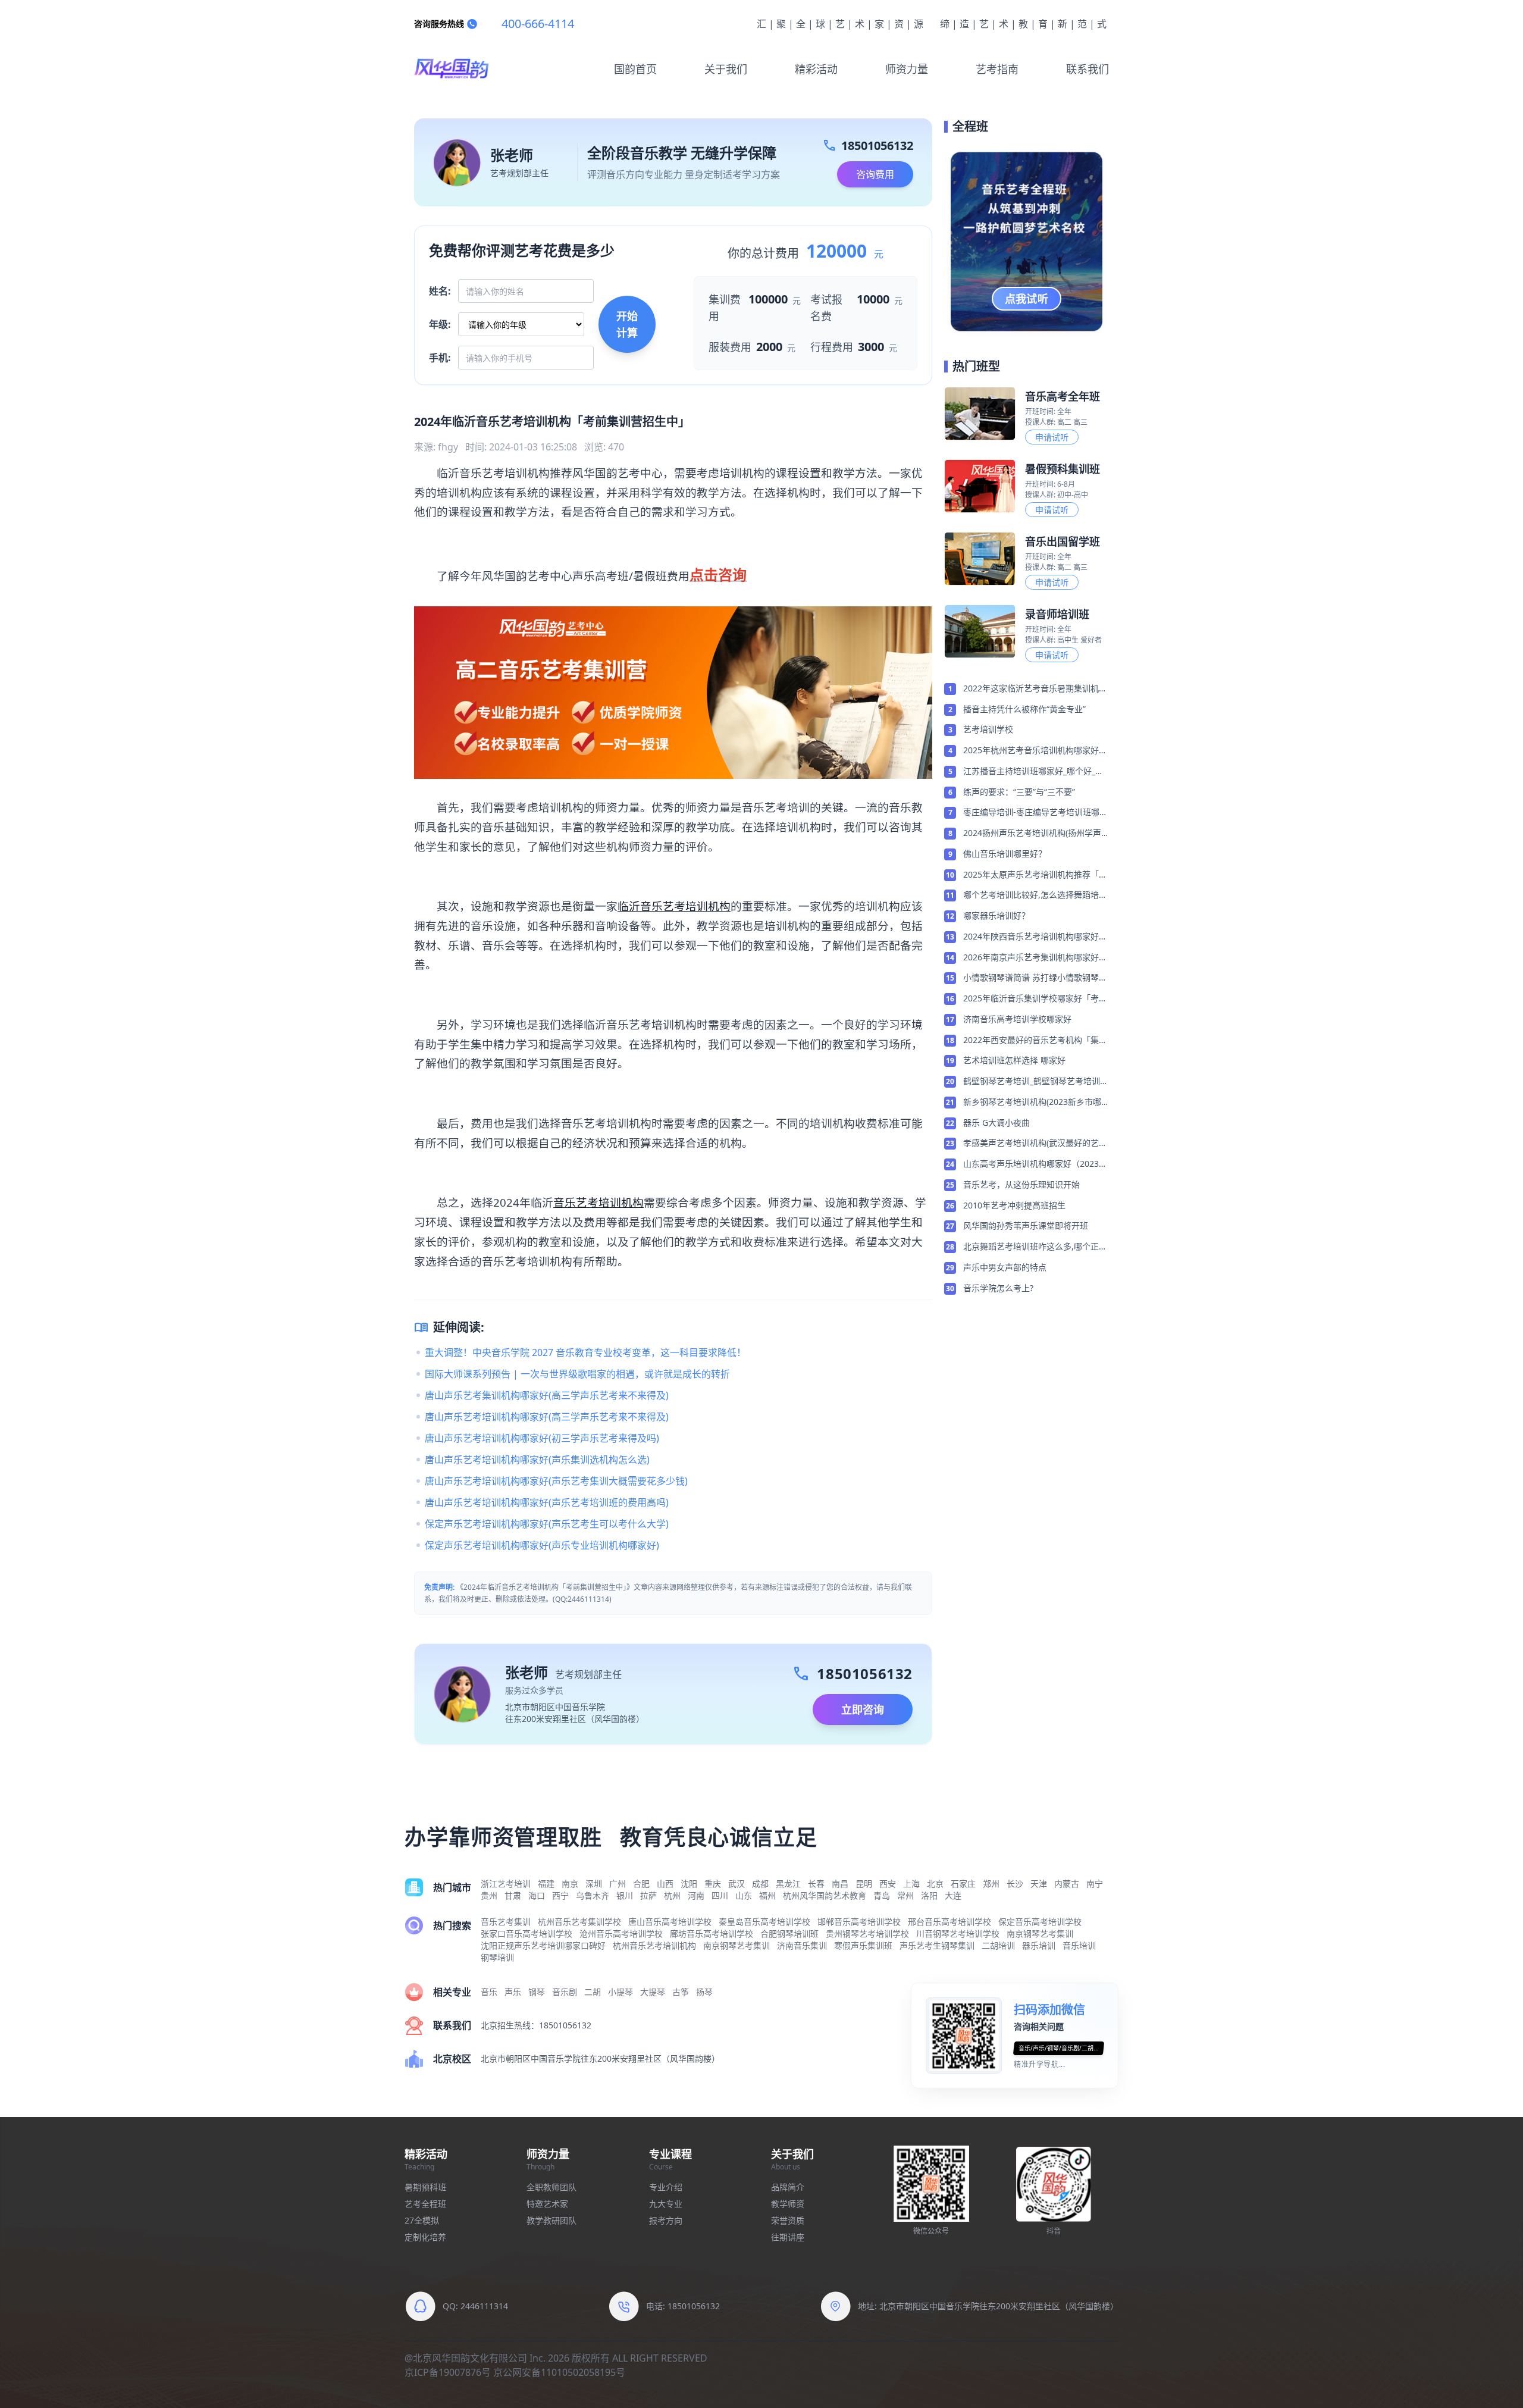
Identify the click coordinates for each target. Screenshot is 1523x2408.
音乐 (489, 1992)
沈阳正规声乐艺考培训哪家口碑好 (543, 1945)
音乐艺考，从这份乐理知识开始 (1021, 1184)
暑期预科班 (425, 2187)
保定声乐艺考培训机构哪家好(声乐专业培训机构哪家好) (542, 1545)
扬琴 (704, 1992)
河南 (696, 1895)
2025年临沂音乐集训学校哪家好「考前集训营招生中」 (1035, 999)
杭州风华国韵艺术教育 (825, 1895)
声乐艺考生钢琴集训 (937, 1945)
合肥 (641, 1883)
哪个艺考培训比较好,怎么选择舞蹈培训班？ (1035, 895)
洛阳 (929, 1895)
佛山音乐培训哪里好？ (1005, 854)
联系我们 (1088, 69)
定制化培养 (425, 2237)
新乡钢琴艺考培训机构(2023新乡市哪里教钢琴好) (1032, 1103)
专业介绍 (666, 2187)
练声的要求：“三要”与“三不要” (1019, 792)
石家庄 (963, 1883)
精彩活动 (816, 69)
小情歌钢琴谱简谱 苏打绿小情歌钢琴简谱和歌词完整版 (1035, 978)
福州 (767, 1895)
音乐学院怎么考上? (998, 1288)
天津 (1039, 1883)
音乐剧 (565, 1992)
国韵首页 (635, 69)
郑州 (991, 1883)
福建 (546, 1883)
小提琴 (621, 1992)
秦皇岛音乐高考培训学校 (764, 1922)
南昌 (840, 1883)
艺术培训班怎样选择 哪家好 (1014, 1060)
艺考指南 (997, 69)
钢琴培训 (497, 1957)
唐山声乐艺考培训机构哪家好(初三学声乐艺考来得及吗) (542, 1438)
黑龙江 (788, 1883)
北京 (935, 1883)
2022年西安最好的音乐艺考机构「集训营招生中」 (1035, 1041)
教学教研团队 (551, 2220)
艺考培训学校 (988, 729)
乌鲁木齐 (593, 1895)
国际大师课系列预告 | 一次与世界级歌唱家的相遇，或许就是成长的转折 (577, 1374)
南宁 (1095, 1883)
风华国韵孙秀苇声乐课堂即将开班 (1026, 1225)
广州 (618, 1883)
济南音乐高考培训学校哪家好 (1017, 1019)
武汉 (737, 1883)
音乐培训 (1079, 1945)
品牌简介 (788, 2187)
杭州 (672, 1895)
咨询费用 (875, 174)
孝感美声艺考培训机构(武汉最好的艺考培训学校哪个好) (1035, 1144)
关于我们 (726, 69)
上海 (911, 1883)
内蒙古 (1067, 1883)
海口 (537, 1895)
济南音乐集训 (802, 1945)
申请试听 (1052, 437)
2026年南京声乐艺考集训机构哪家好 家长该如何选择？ (1031, 958)
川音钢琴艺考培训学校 (958, 1933)
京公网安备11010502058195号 (559, 2372)
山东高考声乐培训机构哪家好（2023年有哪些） (1035, 1164)
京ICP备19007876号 (448, 2372)
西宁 (560, 1895)
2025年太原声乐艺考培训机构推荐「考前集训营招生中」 (1035, 875)
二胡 (593, 1992)
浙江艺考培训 (506, 1883)
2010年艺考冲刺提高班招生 (1014, 1205)
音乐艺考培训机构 (598, 1202)
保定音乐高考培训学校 (1040, 1922)
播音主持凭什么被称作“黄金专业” (1024, 709)
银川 (625, 1895)
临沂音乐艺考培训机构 (674, 906)
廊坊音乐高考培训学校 (712, 1933)
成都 (760, 1883)
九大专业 (666, 2204)
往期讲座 (788, 2237)
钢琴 (537, 1992)
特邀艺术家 (547, 2204)
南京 (570, 1883)
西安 (888, 1883)
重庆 (713, 1883)
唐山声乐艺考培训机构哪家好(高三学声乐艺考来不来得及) (547, 1417)
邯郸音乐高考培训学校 (859, 1922)
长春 (816, 1883)
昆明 (864, 1883)
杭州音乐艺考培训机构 (654, 1945)
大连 (953, 1895)
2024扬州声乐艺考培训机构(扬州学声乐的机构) (1032, 834)
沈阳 (689, 1883)
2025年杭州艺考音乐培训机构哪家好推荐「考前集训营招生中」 (1035, 751)
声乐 (513, 1992)
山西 (665, 1883)
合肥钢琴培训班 (789, 1933)
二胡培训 (998, 1945)
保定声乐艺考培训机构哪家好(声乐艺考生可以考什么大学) (547, 1524)
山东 (744, 1895)
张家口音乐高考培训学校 (527, 1933)
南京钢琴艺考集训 (1040, 1933)
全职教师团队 (551, 2187)
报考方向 (666, 2220)
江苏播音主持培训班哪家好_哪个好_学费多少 (1033, 772)
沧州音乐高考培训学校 (621, 1933)
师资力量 (907, 69)
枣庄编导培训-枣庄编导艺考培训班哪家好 (1035, 813)
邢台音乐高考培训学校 (949, 1922)
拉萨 (648, 1895)
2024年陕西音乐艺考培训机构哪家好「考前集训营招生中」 (1031, 937)
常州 (905, 1895)
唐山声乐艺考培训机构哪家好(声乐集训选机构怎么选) (537, 1460)
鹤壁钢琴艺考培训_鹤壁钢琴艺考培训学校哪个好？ (1036, 1082)
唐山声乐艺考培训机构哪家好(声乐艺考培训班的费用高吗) (547, 1502)
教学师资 (788, 2204)
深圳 (594, 1883)
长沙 (1015, 1883)
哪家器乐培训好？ (996, 915)
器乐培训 (1039, 1945)
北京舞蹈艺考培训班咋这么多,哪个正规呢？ (1035, 1247)
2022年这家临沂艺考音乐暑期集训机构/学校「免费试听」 (1031, 689)
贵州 (489, 1895)
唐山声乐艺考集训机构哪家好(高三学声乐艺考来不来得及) (547, 1395)
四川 (720, 1895)
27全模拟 (422, 2220)
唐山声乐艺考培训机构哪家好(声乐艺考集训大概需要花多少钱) (556, 1481)
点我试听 (1027, 299)
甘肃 (513, 1895)
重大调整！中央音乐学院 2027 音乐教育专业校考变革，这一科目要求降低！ (585, 1352)
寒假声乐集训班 (863, 1945)
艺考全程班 (425, 2204)
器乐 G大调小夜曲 (996, 1122)
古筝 (681, 1992)
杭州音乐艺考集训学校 (579, 1922)
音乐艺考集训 (506, 1922)
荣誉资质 (788, 2220)
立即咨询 (863, 1709)
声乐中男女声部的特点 (1005, 1267)
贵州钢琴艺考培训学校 (867, 1933)
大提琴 (653, 1992)
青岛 (882, 1895)
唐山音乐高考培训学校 (670, 1922)
